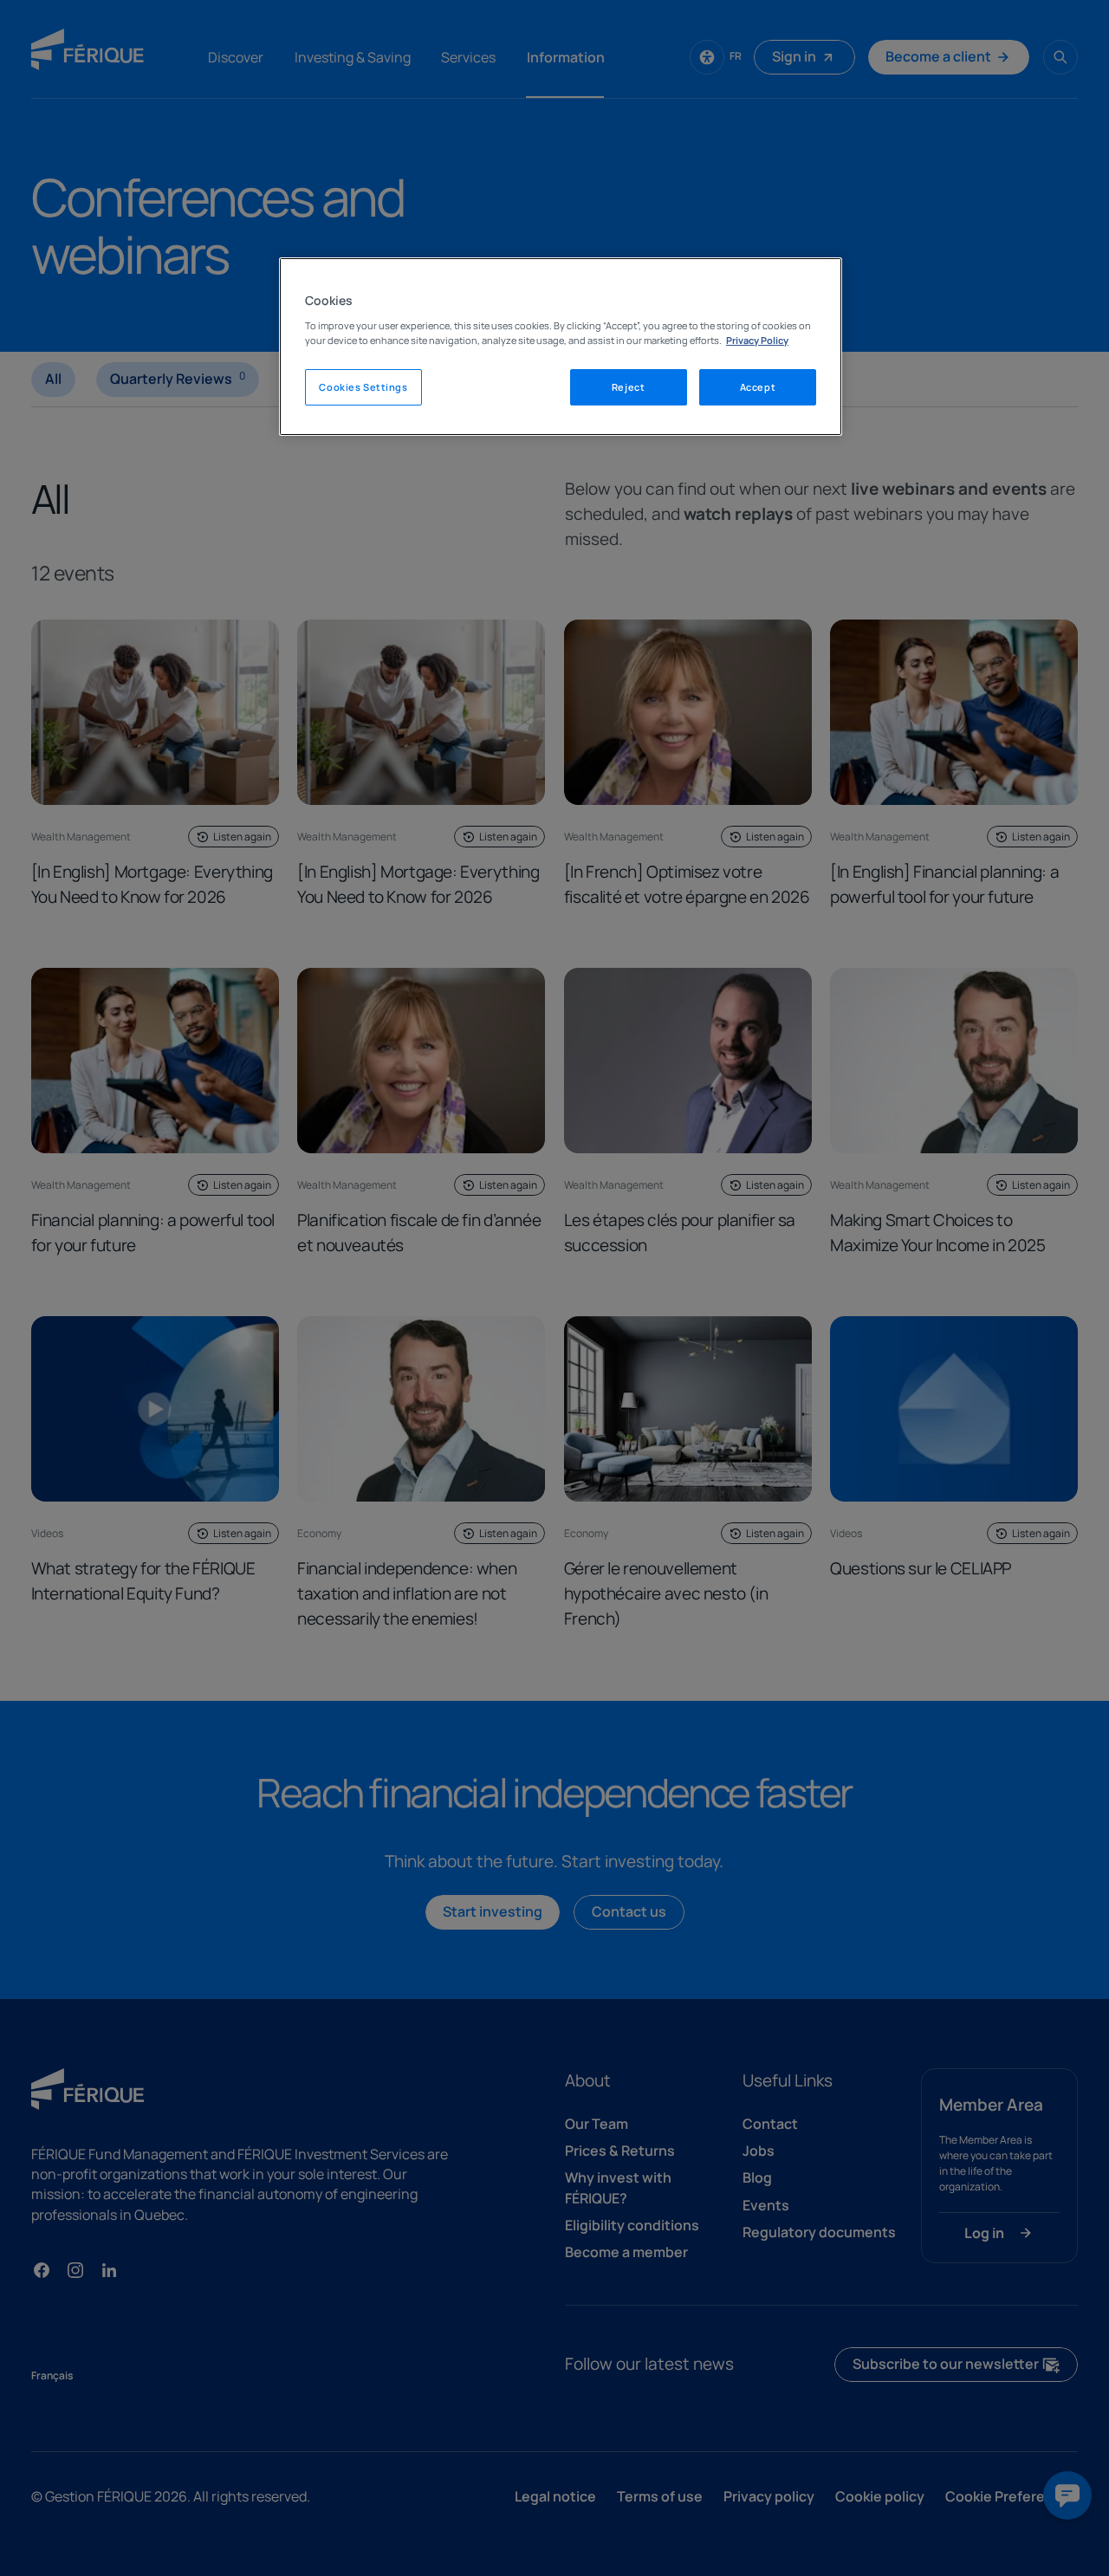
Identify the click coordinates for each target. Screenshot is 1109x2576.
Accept (758, 387)
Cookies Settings (363, 387)
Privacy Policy (757, 340)
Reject (628, 387)
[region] (561, 347)
